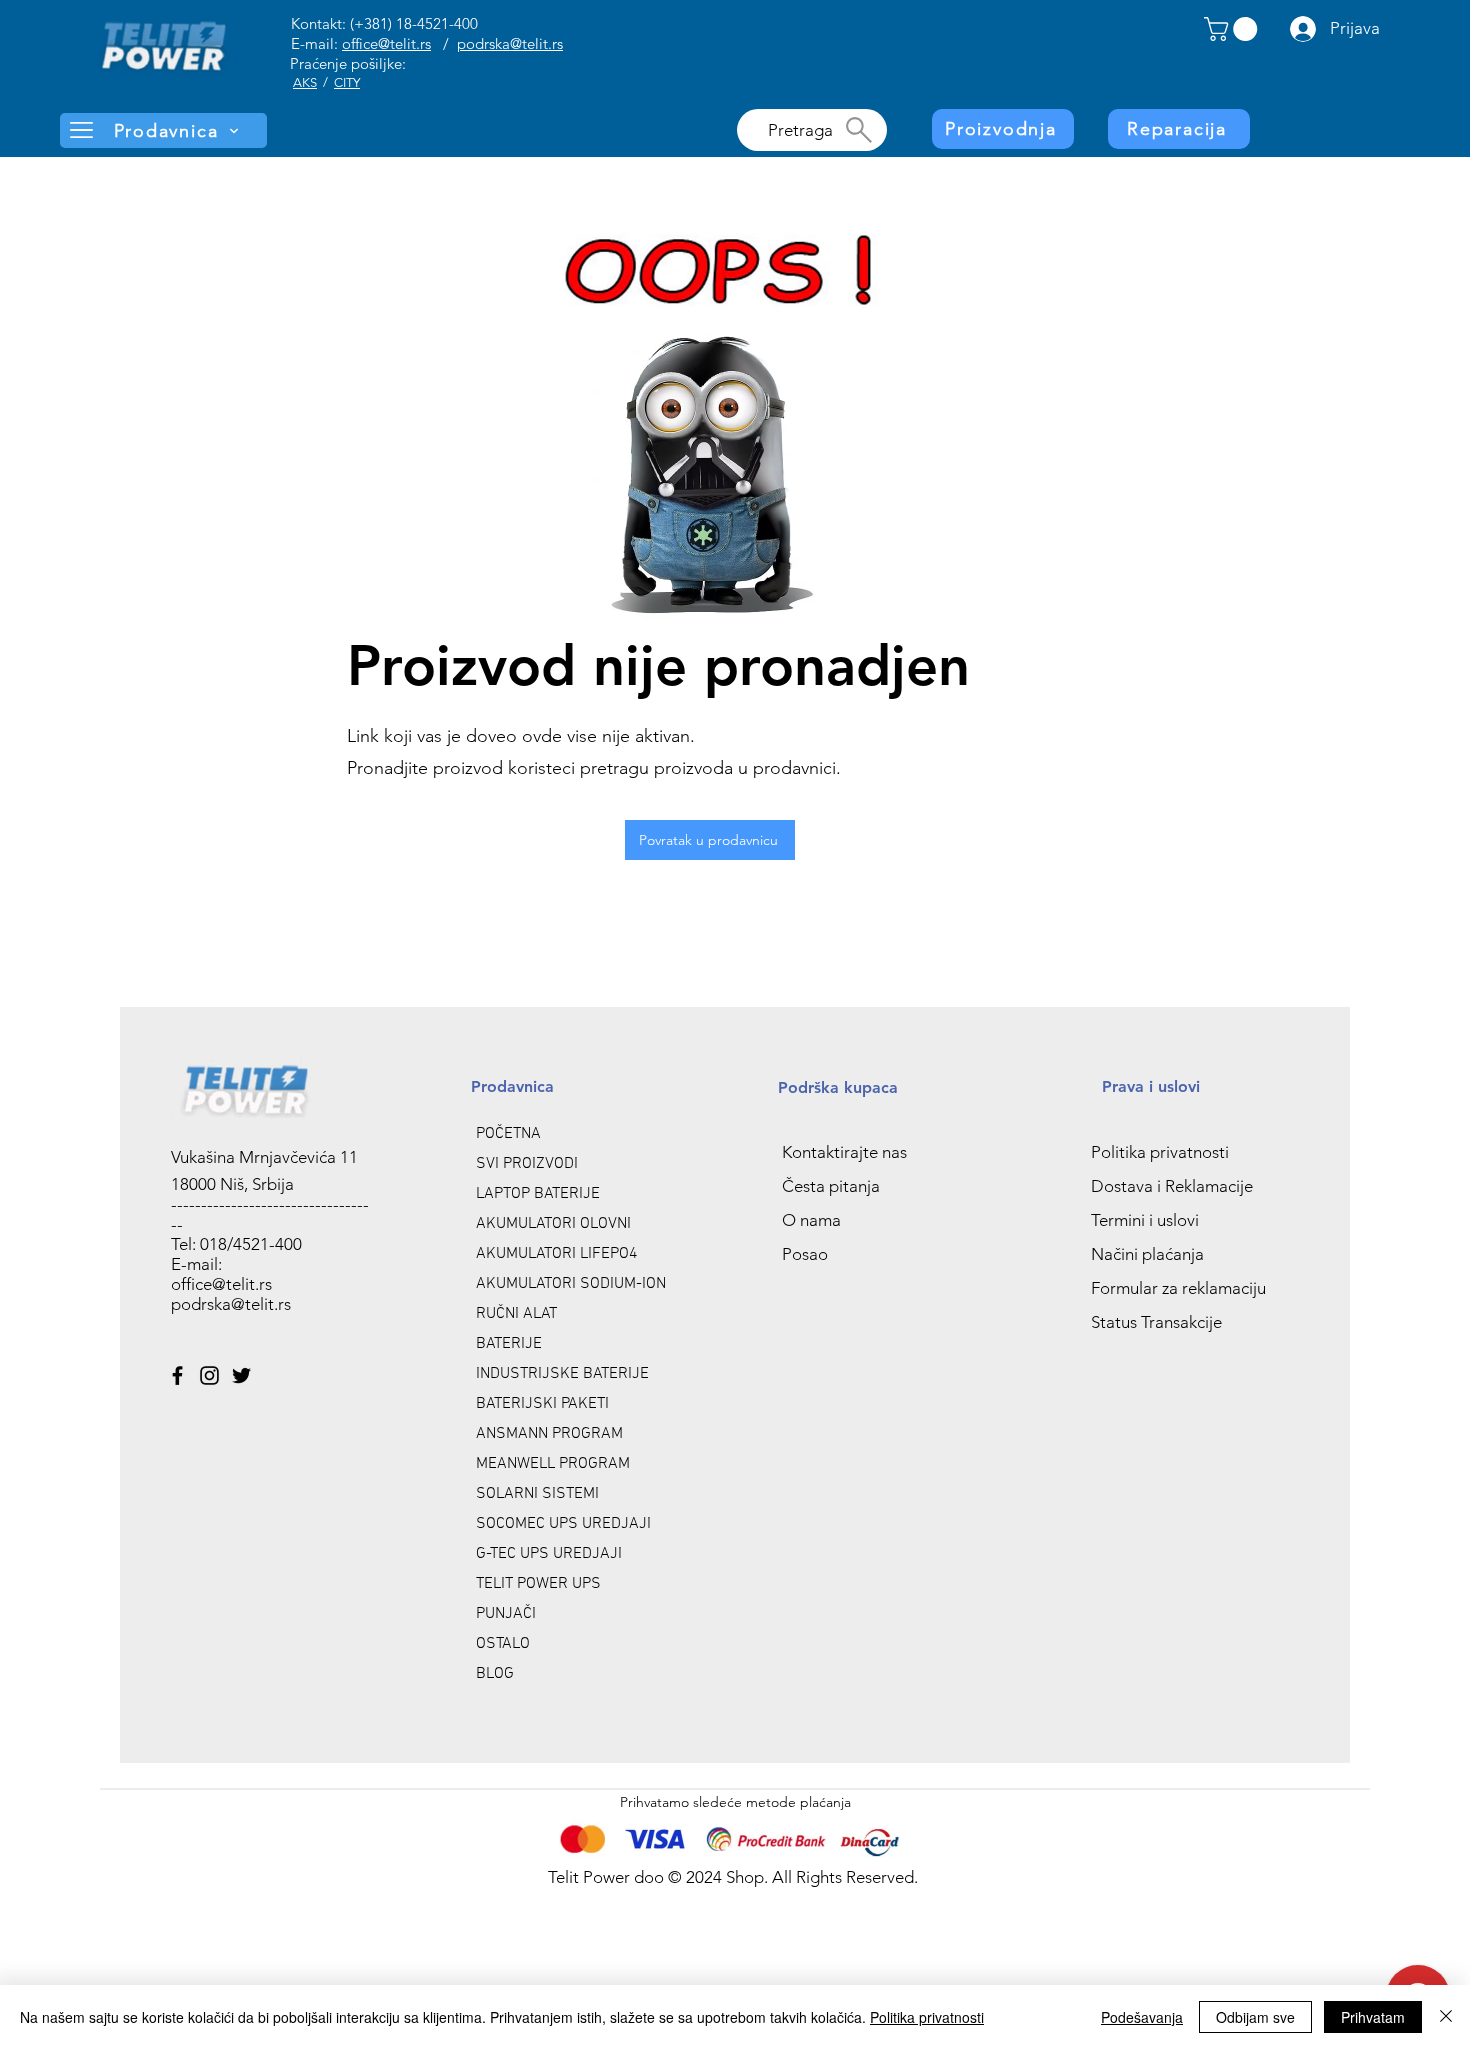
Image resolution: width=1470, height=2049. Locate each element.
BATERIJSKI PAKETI (542, 1404)
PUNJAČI (506, 1614)
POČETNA (508, 1134)
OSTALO (503, 1644)
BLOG (495, 1674)
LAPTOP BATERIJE (538, 1194)
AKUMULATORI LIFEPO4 (557, 1254)
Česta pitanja (831, 1186)
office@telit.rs (386, 43)
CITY (347, 82)
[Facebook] (177, 1375)
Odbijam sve (1255, 2017)
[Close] (1446, 2017)
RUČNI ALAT (516, 1314)
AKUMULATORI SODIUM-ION (571, 1284)
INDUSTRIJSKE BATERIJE (562, 1374)
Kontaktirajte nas (844, 1152)
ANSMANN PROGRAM (549, 1434)
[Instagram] (209, 1375)
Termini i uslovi (1145, 1220)
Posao (805, 1254)
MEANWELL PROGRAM (553, 1464)
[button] (1233, 29)
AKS (305, 82)
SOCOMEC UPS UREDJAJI (563, 1524)
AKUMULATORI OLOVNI (553, 1224)
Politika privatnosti (1160, 1152)
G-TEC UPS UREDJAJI (549, 1554)
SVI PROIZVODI (527, 1164)
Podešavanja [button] (1142, 2017)
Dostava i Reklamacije (1172, 1186)
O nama (811, 1220)
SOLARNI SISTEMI (537, 1494)
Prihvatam (1373, 2017)
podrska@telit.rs (510, 43)
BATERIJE (509, 1344)
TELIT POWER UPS (538, 1584)
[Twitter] (241, 1375)
